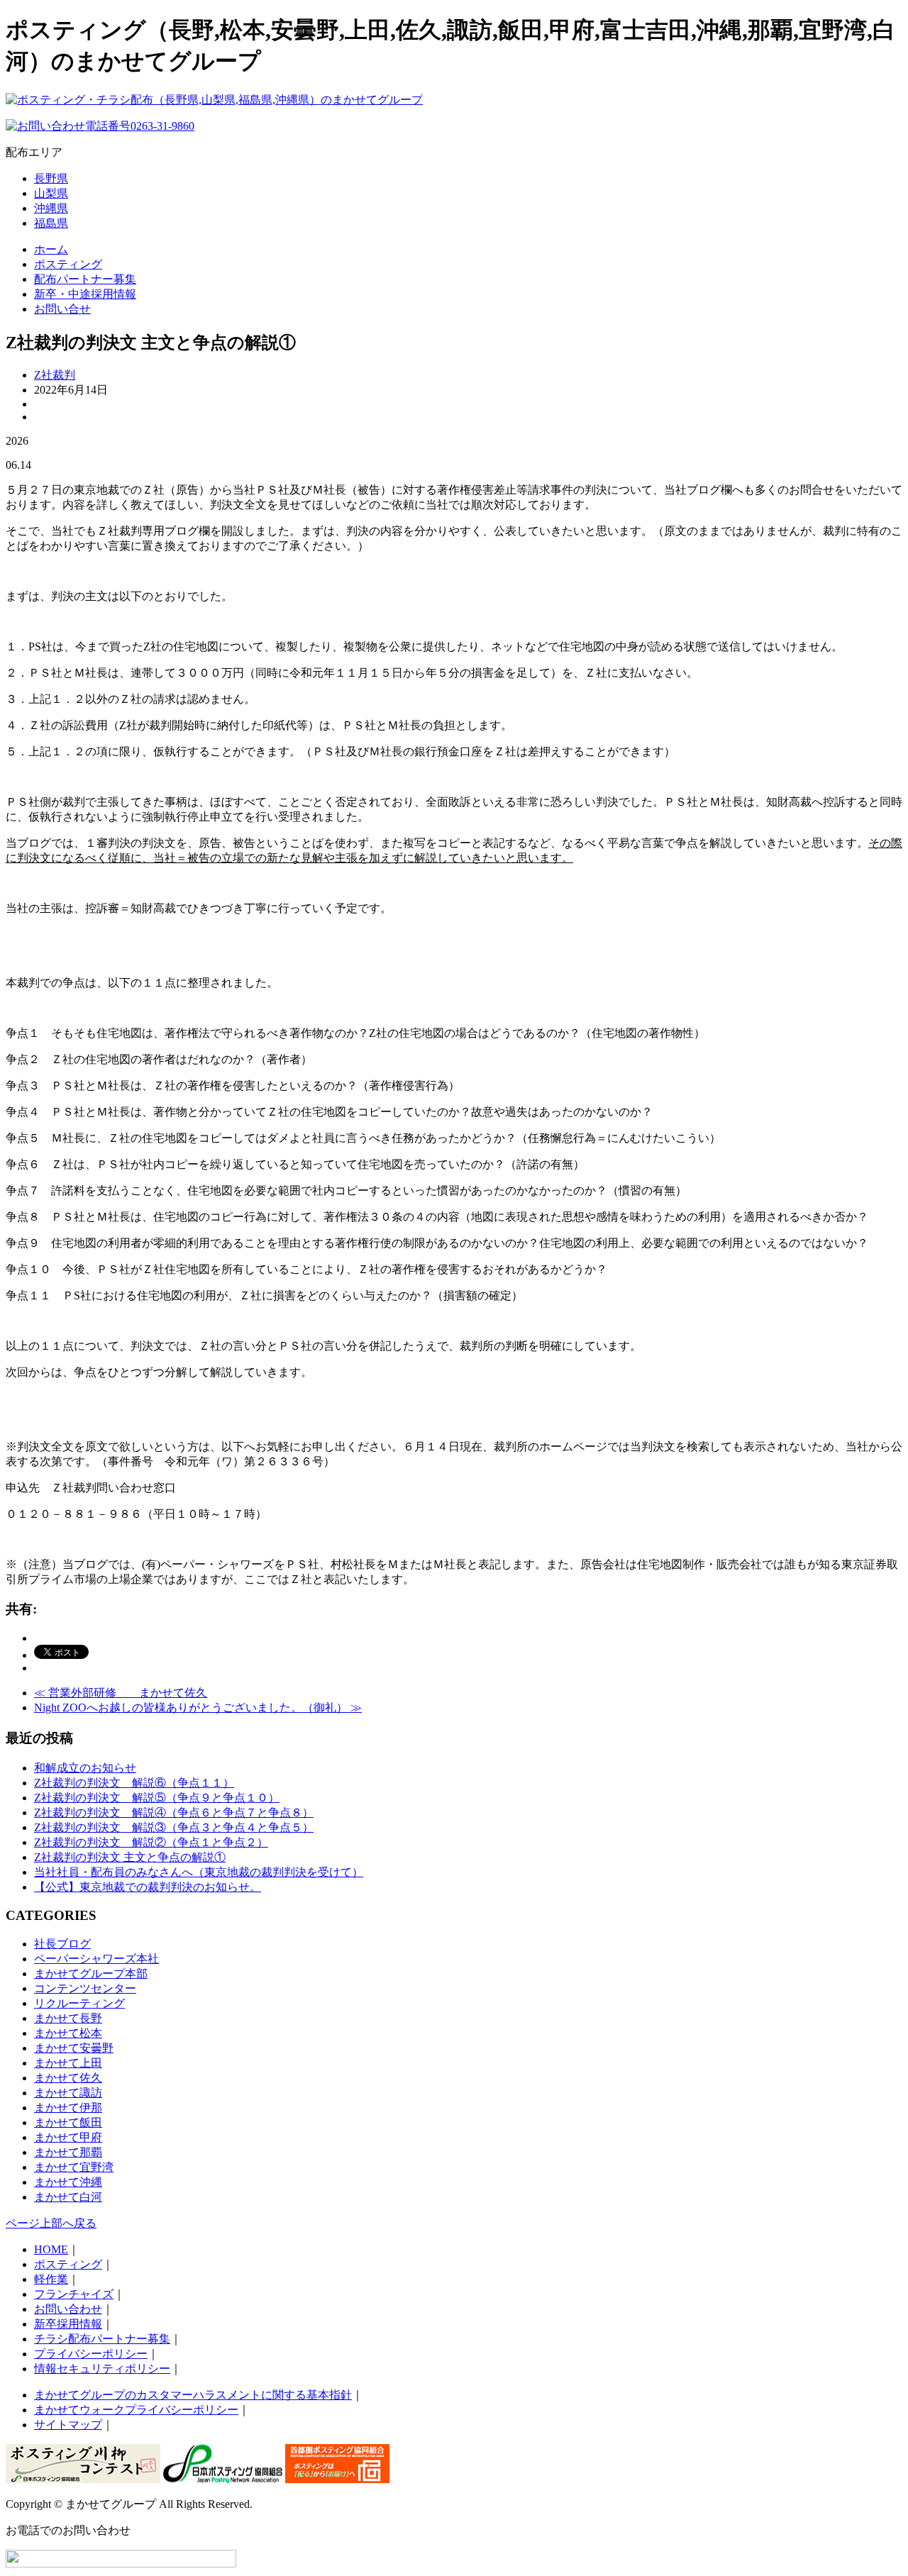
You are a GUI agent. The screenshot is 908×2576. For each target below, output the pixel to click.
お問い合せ (62, 309)
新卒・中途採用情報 (85, 294)
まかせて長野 (68, 2018)
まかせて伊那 (68, 2108)
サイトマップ (68, 2425)
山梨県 (51, 193)
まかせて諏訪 (68, 2093)
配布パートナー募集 (85, 279)
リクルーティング (79, 2003)
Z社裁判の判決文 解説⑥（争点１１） (134, 1783)
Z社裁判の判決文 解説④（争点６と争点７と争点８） (174, 1812)
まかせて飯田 (68, 2122)
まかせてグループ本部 (91, 1973)
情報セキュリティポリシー (102, 2369)
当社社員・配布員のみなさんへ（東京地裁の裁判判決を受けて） (199, 1872)
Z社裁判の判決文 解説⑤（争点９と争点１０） (157, 1798)
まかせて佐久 (68, 2078)
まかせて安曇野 (74, 2048)
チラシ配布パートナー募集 (102, 2339)
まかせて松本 (68, 2033)
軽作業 (51, 2279)
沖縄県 (51, 208)
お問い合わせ (68, 2309)
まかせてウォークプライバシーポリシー (136, 2410)
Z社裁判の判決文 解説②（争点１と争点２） (151, 1842)
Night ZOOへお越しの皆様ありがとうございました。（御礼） (198, 1708)
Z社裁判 (55, 375)
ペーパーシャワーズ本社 (96, 1959)
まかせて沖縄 (68, 2182)
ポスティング (68, 264)
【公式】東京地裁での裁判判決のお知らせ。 (148, 1887)
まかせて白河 (68, 2197)
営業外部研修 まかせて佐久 (121, 1693)
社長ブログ (62, 1944)
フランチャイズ (74, 2294)
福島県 (51, 223)
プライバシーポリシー (91, 2354)
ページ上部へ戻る (51, 2223)
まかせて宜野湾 (74, 2167)
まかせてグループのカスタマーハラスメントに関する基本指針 (193, 2395)
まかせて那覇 (68, 2152)
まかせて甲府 (68, 2137)
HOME (51, 2249)
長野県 (51, 178)
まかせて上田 (68, 2063)
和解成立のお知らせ (85, 1768)
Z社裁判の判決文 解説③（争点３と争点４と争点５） (174, 1827)
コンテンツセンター (85, 1988)
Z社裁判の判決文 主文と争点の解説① (130, 1857)
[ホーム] (214, 100)
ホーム (51, 249)
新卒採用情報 (68, 2324)
